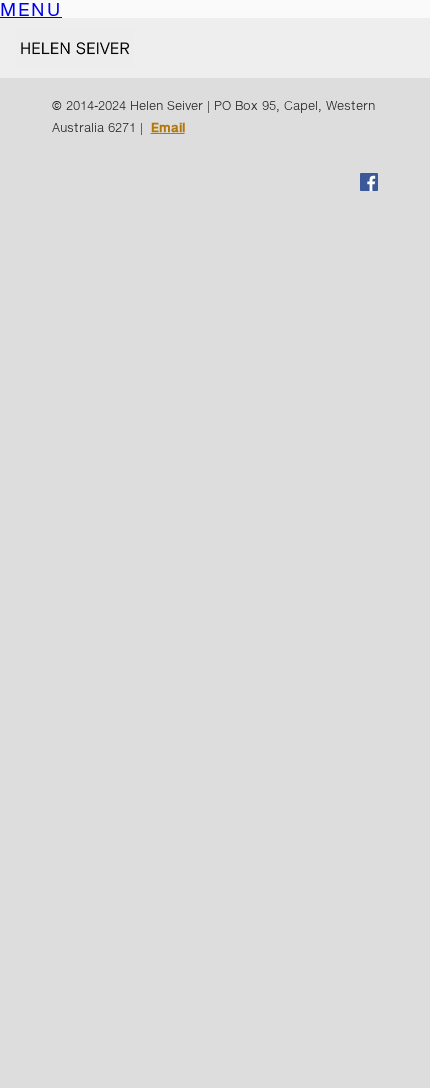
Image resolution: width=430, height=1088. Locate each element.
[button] (31, 12)
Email (168, 127)
